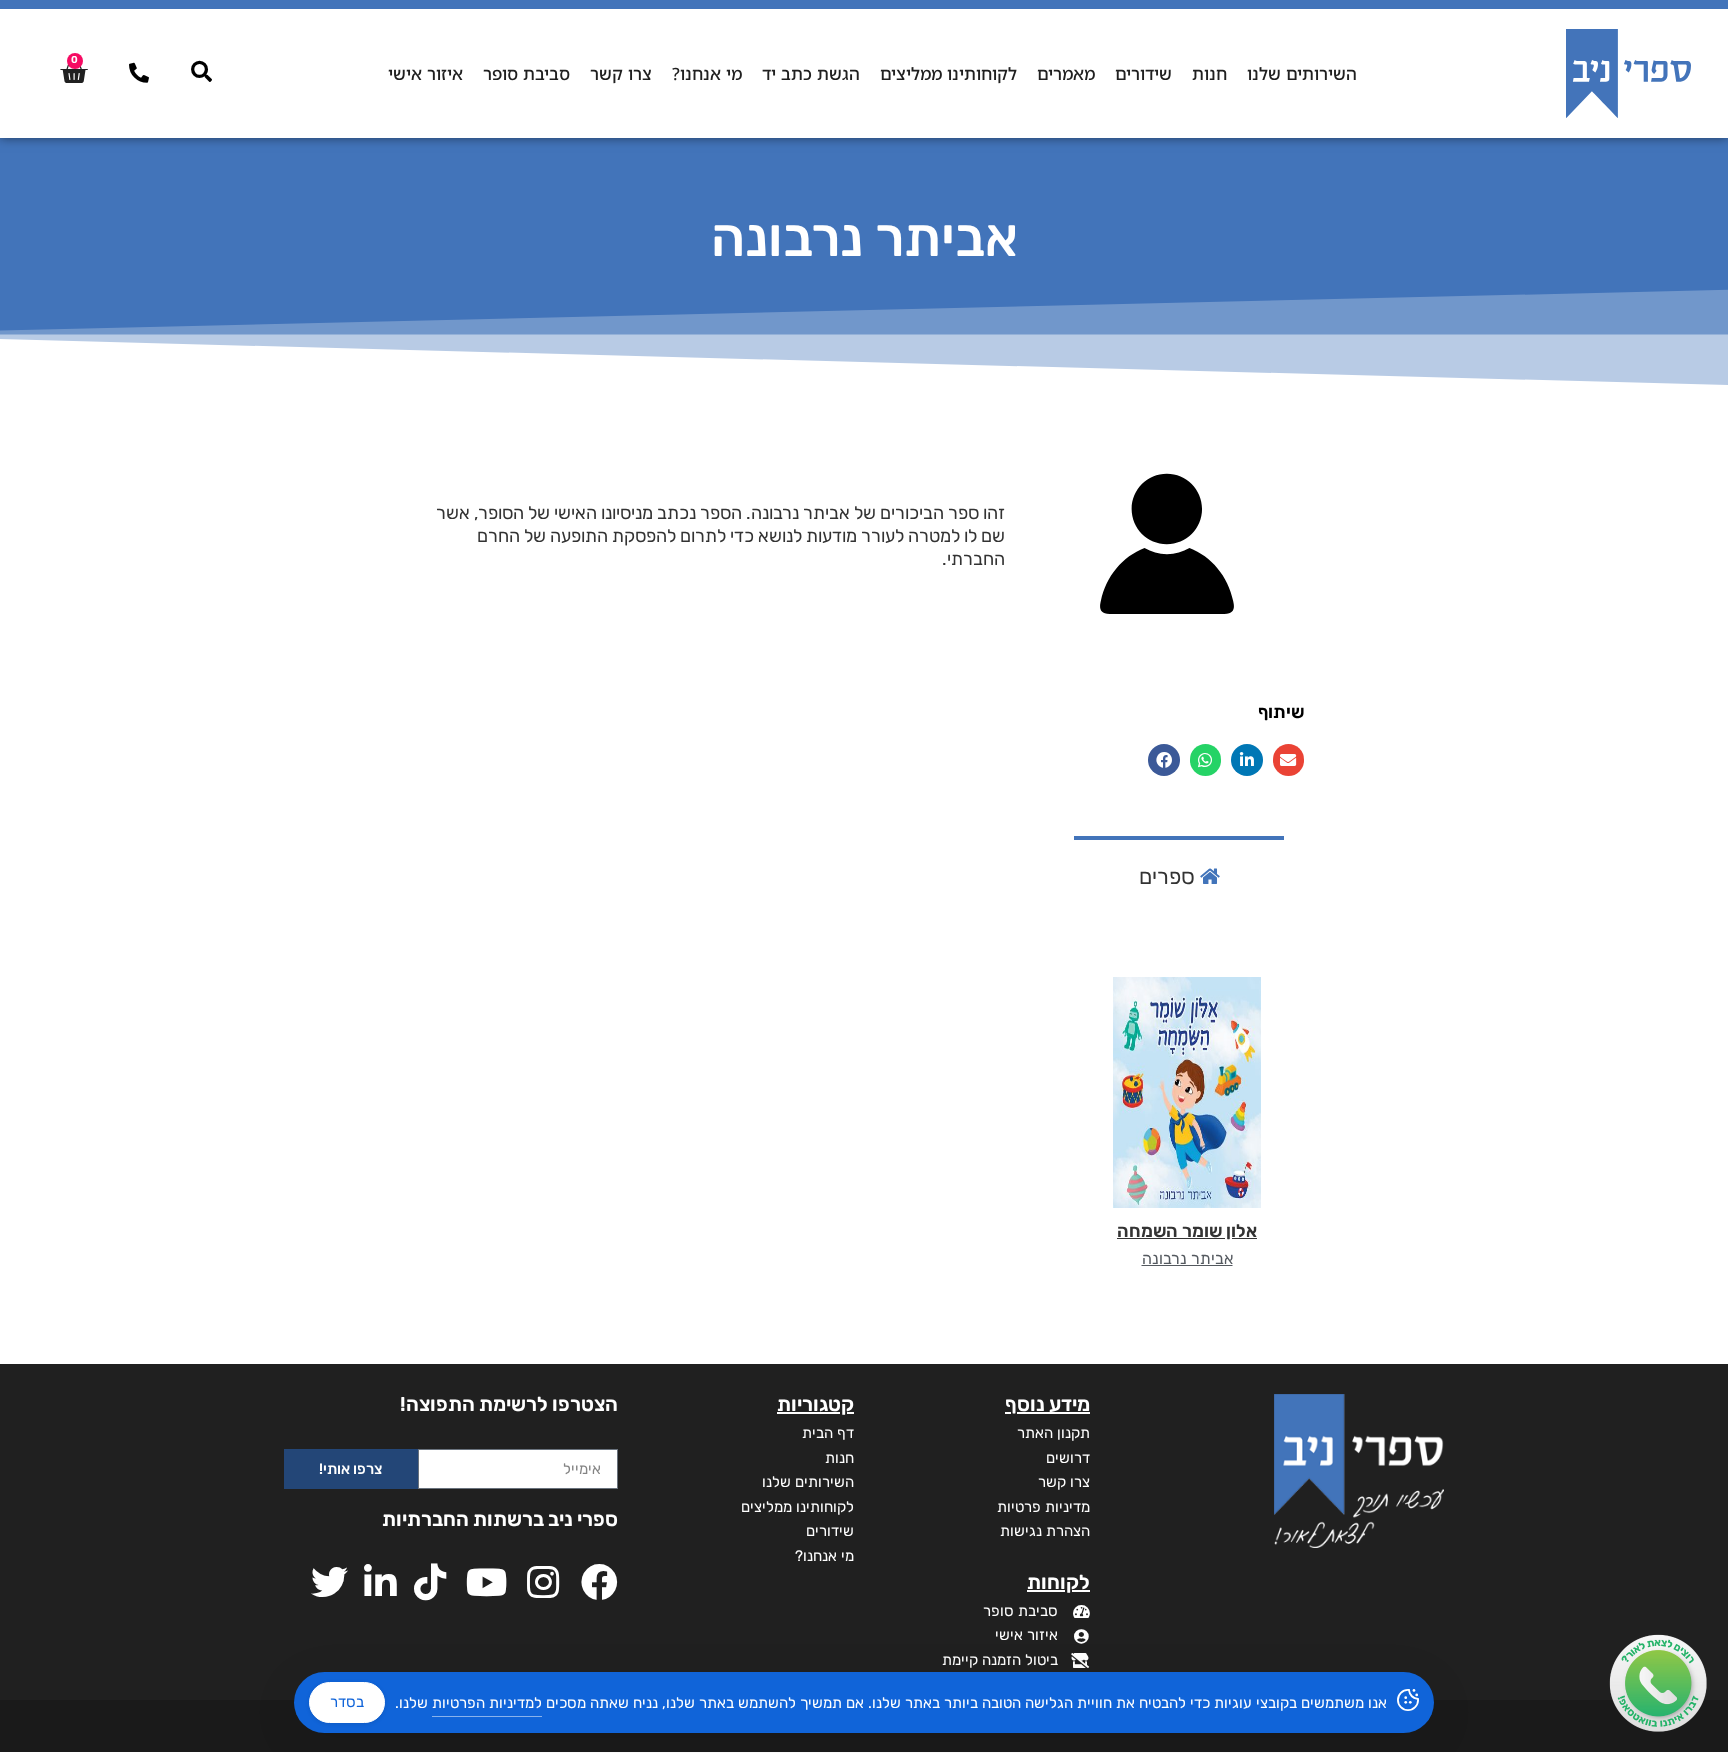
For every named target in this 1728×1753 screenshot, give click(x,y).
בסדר (347, 1702)
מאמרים (1066, 73)
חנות (1209, 73)
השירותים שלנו (1302, 73)
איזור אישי (425, 73)
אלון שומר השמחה (1187, 1231)
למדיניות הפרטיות (487, 1703)
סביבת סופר (526, 73)
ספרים (1169, 876)
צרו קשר (621, 73)
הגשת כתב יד (811, 73)
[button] (1289, 760)
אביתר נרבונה (1187, 1258)
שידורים (1143, 73)
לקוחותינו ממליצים (948, 73)
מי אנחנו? (707, 73)
